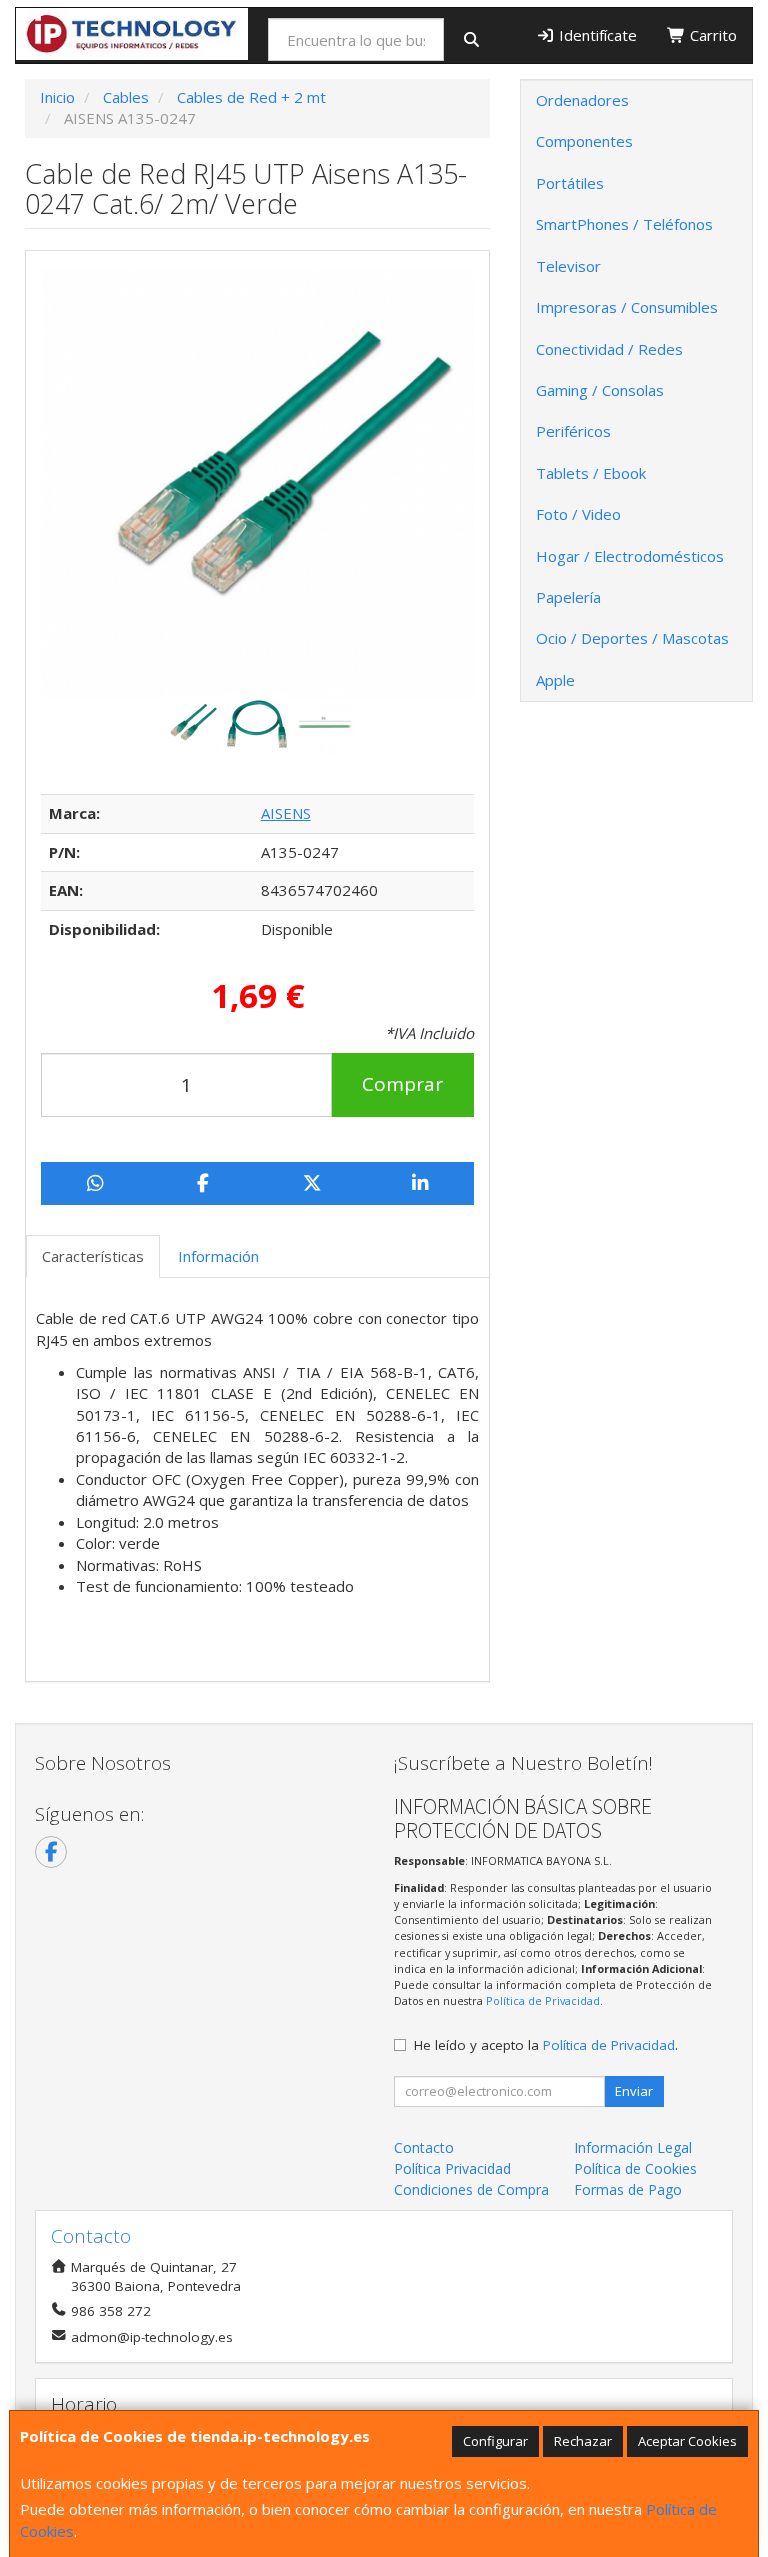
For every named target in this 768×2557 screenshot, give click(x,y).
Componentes (584, 141)
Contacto (424, 2147)
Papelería (568, 597)
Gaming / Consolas (600, 390)
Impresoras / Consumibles (627, 307)
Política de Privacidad (543, 2000)
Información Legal (633, 2147)
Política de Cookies (635, 2168)
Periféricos (573, 431)
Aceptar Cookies (687, 2441)
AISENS (286, 813)
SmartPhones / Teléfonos (624, 224)
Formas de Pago (628, 2189)
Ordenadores (582, 100)
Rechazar (583, 2441)
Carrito (711, 35)
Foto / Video (578, 514)
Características (93, 1256)
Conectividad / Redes (609, 349)
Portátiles (570, 183)
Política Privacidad (452, 2168)
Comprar (402, 1084)
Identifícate (596, 35)
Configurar (495, 2441)
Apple (555, 680)
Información (218, 1256)
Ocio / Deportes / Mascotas (632, 638)
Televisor (568, 266)
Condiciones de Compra (471, 2189)
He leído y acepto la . (546, 2045)
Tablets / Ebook (591, 473)
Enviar (634, 2091)
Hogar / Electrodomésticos (630, 556)
